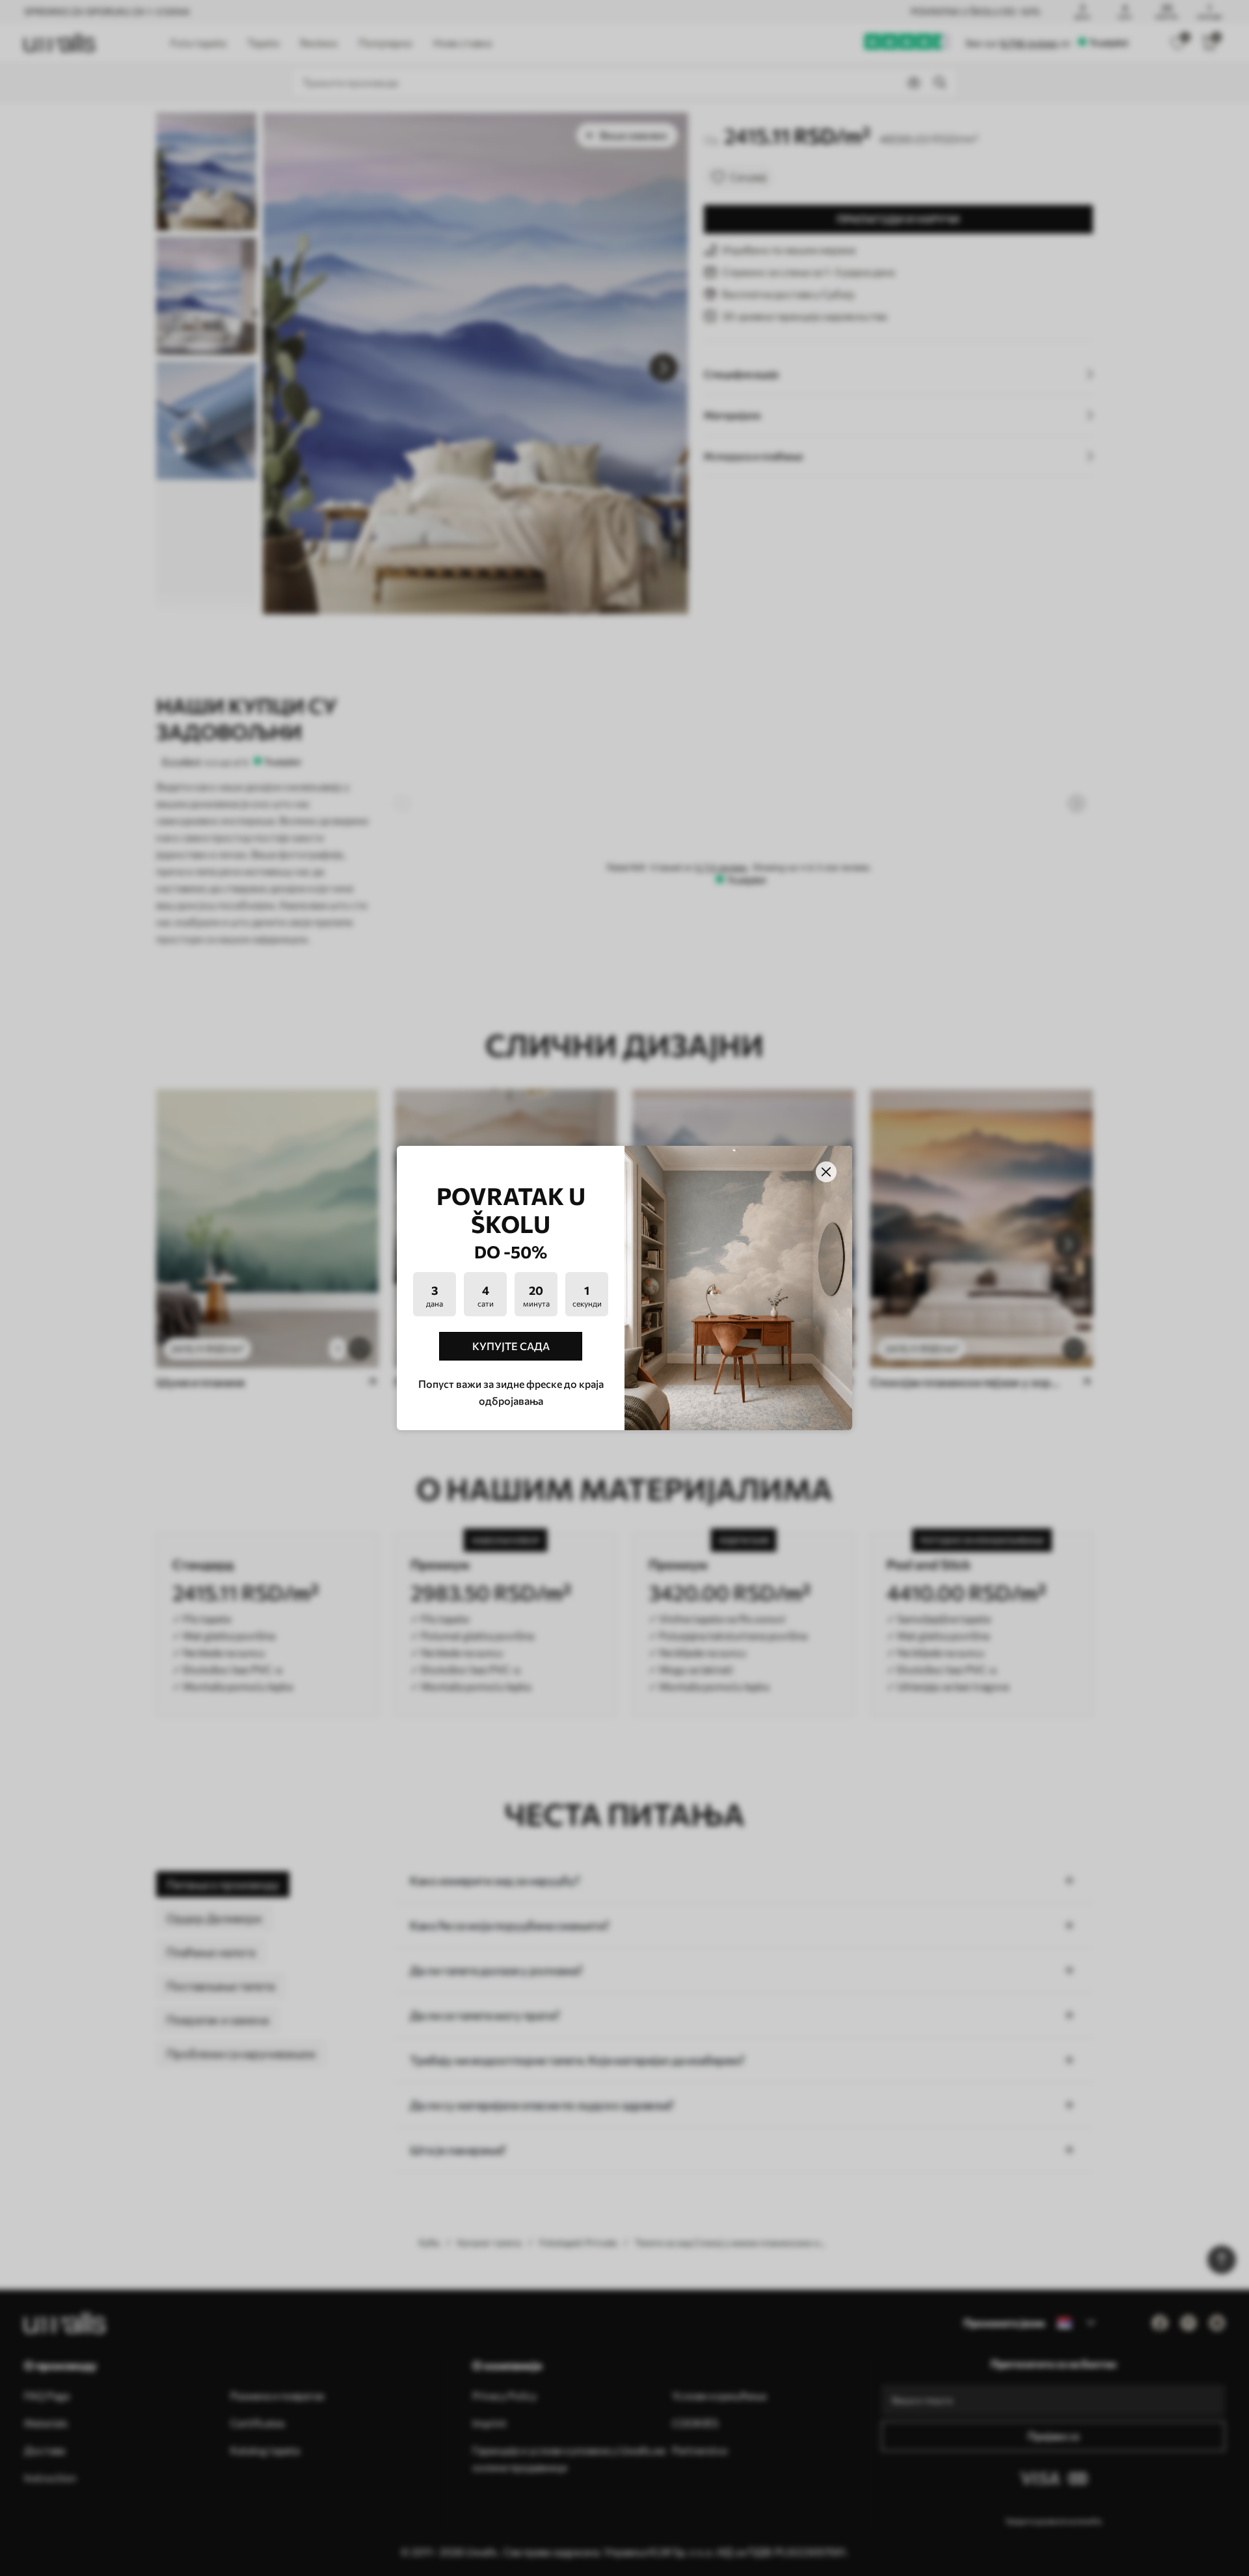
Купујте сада (511, 1346)
